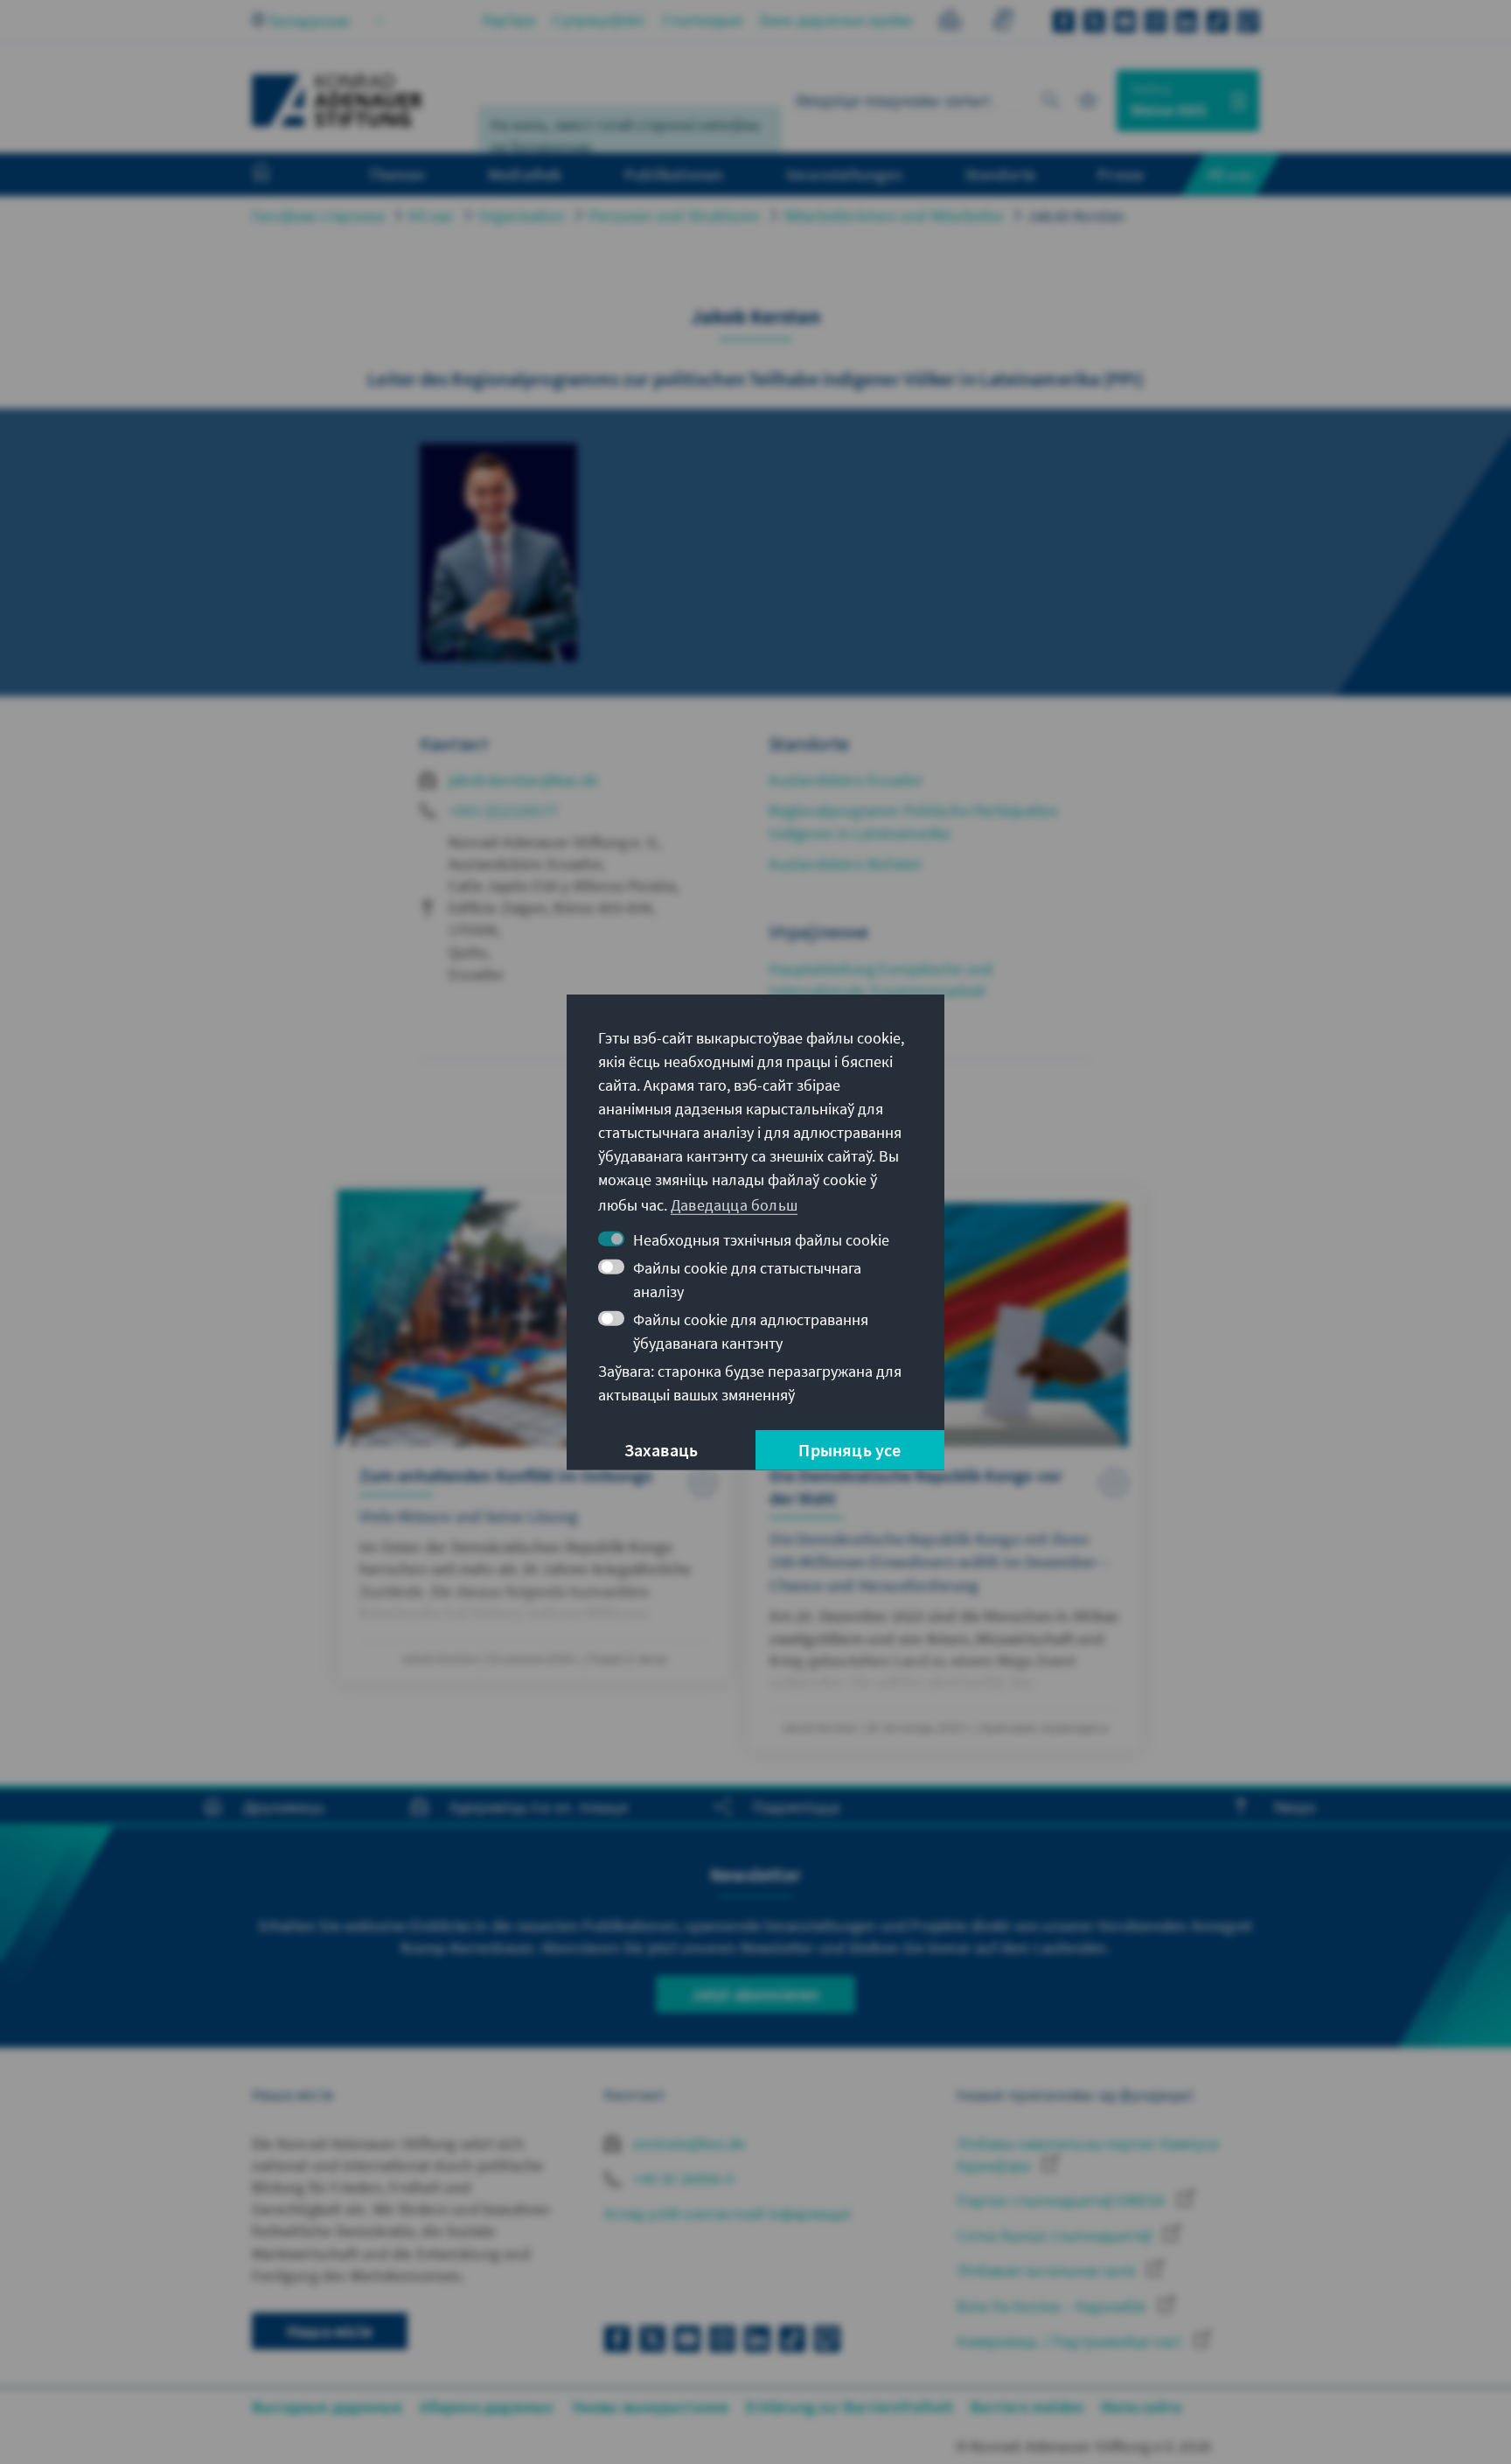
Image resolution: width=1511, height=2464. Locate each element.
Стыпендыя (702, 20)
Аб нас (431, 216)
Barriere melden (1027, 2407)
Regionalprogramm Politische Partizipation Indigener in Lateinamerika (913, 821)
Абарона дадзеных (487, 2407)
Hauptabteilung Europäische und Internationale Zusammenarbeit (881, 980)
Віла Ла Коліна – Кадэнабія (1053, 2306)
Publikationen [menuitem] (674, 174)
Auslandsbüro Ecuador (846, 780)
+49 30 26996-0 (681, 2178)
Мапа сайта (1141, 2407)
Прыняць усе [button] (850, 1450)
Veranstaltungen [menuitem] (844, 174)
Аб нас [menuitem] (1231, 174)
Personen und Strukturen (675, 216)
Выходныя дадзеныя (327, 2407)
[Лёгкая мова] (950, 22)
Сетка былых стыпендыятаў (1056, 2235)
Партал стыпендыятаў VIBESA (1062, 2200)
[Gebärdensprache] (1003, 22)
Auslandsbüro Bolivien (845, 864)
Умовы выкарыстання (651, 2407)
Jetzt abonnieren (755, 1994)
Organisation (522, 216)
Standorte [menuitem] (1000, 174)
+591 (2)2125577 (503, 810)
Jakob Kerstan (1076, 216)
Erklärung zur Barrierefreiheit (850, 2407)
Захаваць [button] (661, 1450)
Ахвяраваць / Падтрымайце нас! (1071, 2341)
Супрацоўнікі (598, 20)
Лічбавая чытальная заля (1048, 2270)
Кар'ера (509, 20)
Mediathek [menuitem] (525, 174)
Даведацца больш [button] (734, 1205)
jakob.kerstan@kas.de (523, 780)
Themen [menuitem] (397, 174)
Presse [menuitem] (1121, 174)
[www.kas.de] (338, 101)
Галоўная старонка (318, 216)
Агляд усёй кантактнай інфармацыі (727, 2213)
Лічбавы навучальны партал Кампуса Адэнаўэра (1087, 2154)
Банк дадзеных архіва (836, 20)
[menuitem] (279, 175)
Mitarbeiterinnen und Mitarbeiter (894, 216)
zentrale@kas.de (687, 2143)
